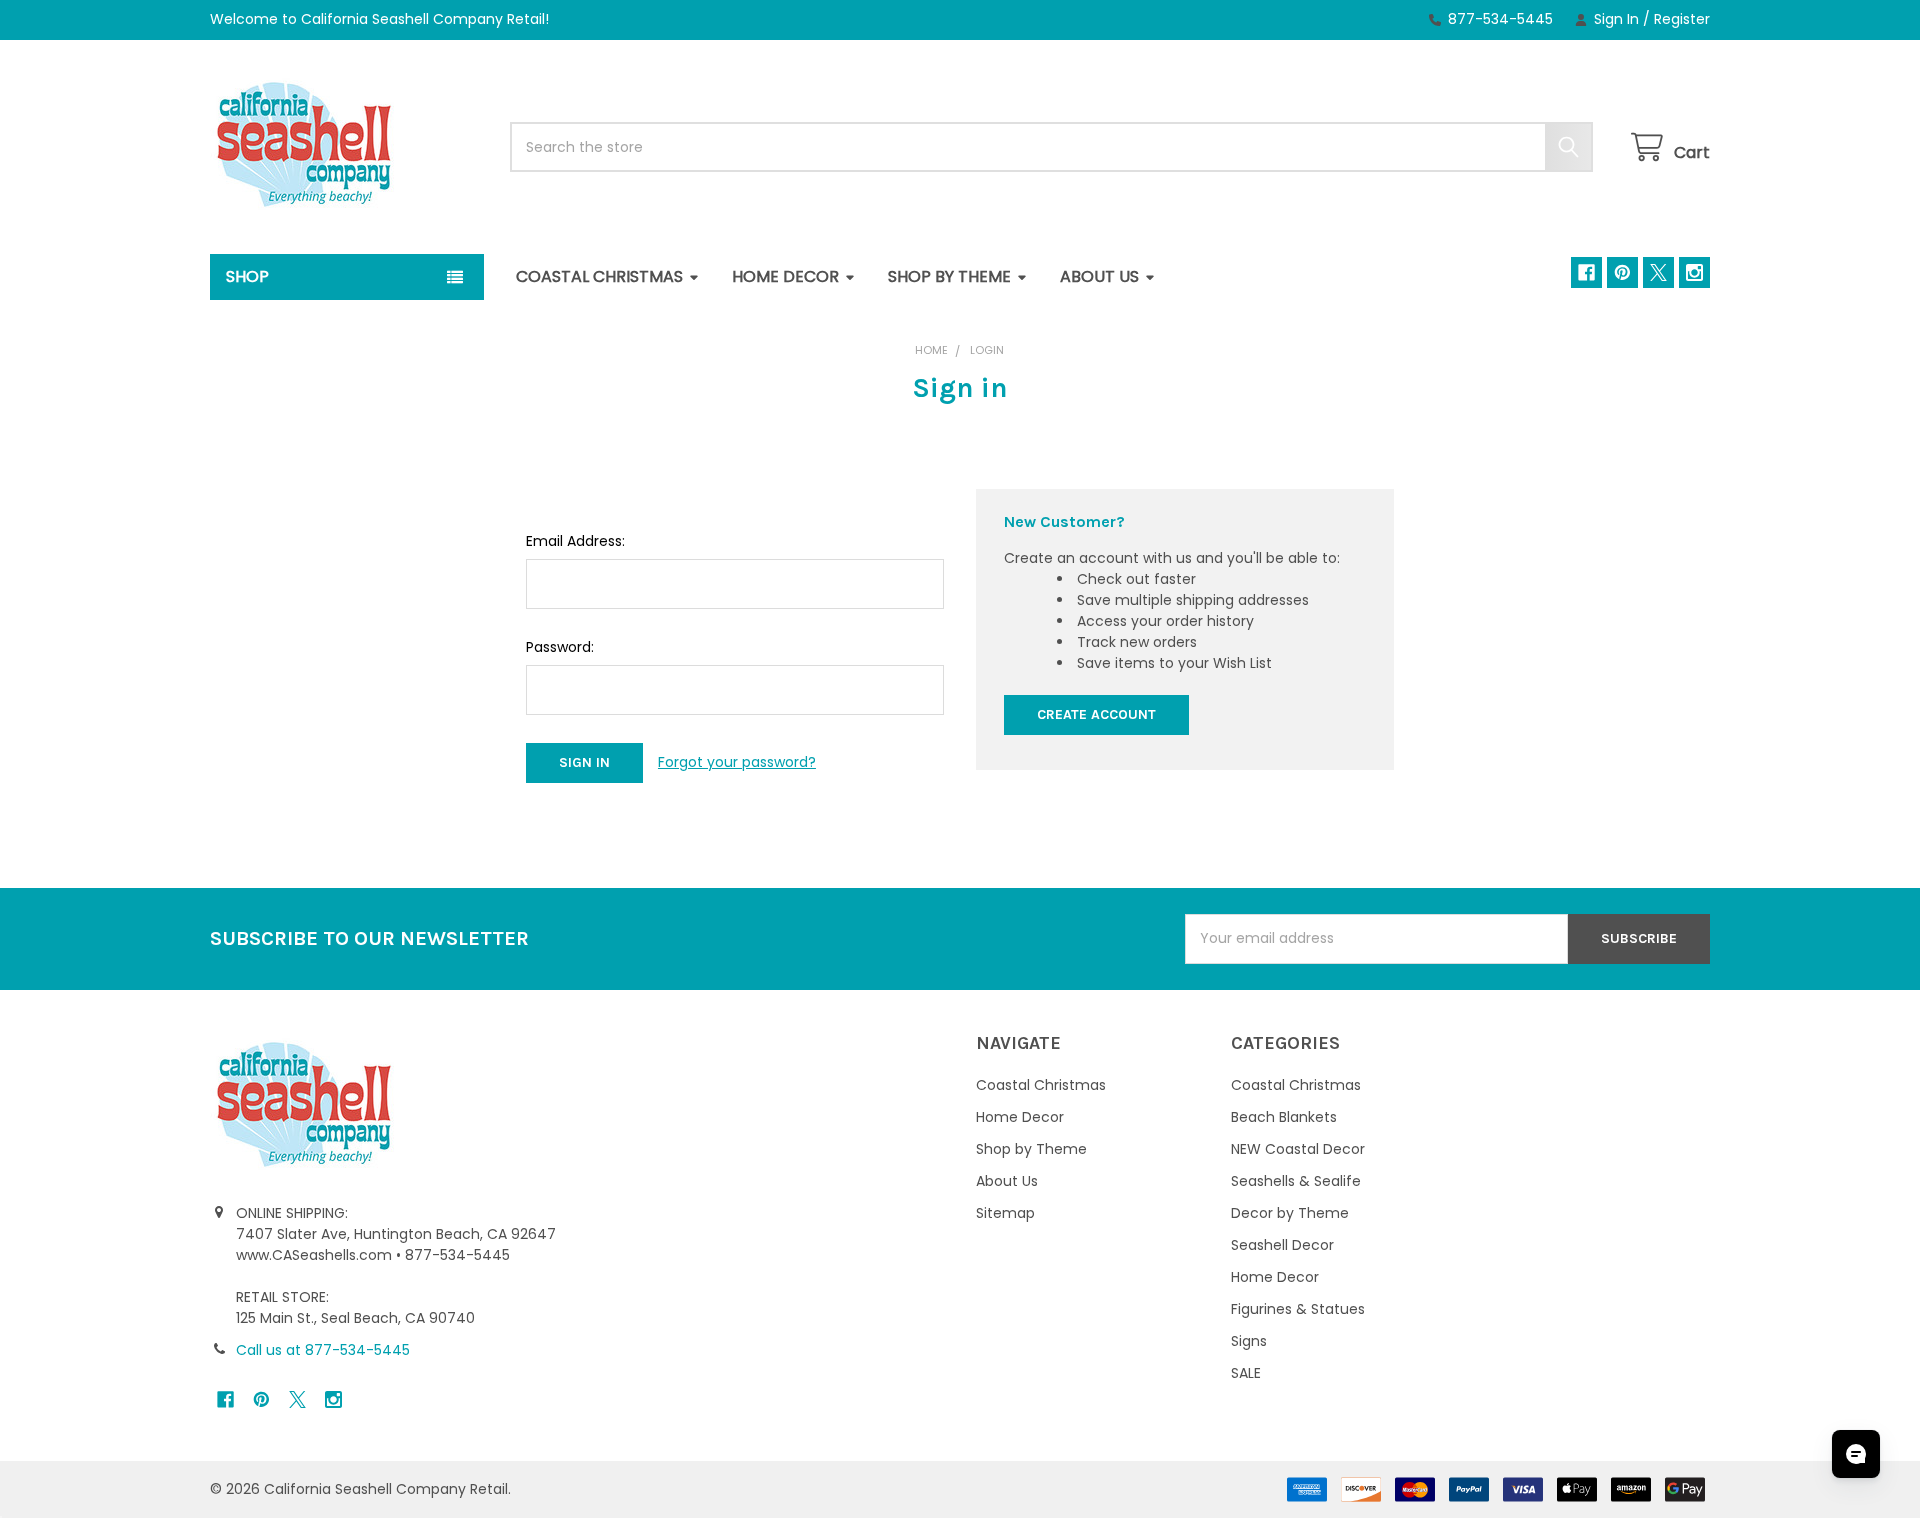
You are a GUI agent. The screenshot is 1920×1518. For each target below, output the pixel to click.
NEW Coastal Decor (1298, 1149)
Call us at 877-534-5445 (323, 1350)
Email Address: (575, 541)
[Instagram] (1694, 272)
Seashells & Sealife (1296, 1181)
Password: (560, 647)
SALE (1246, 1373)
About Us (1099, 276)
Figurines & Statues (1298, 1309)
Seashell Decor (1282, 1245)
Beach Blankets (1284, 1117)
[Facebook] (1586, 272)
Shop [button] (247, 276)
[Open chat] (1856, 1454)
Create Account (1096, 714)
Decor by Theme (1290, 1213)
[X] (1658, 272)
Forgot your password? (737, 762)
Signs (1249, 1341)
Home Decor (785, 276)
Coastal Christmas (599, 276)
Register (1682, 19)
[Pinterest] (1622, 272)
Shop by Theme (949, 276)
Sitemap (1005, 1213)
